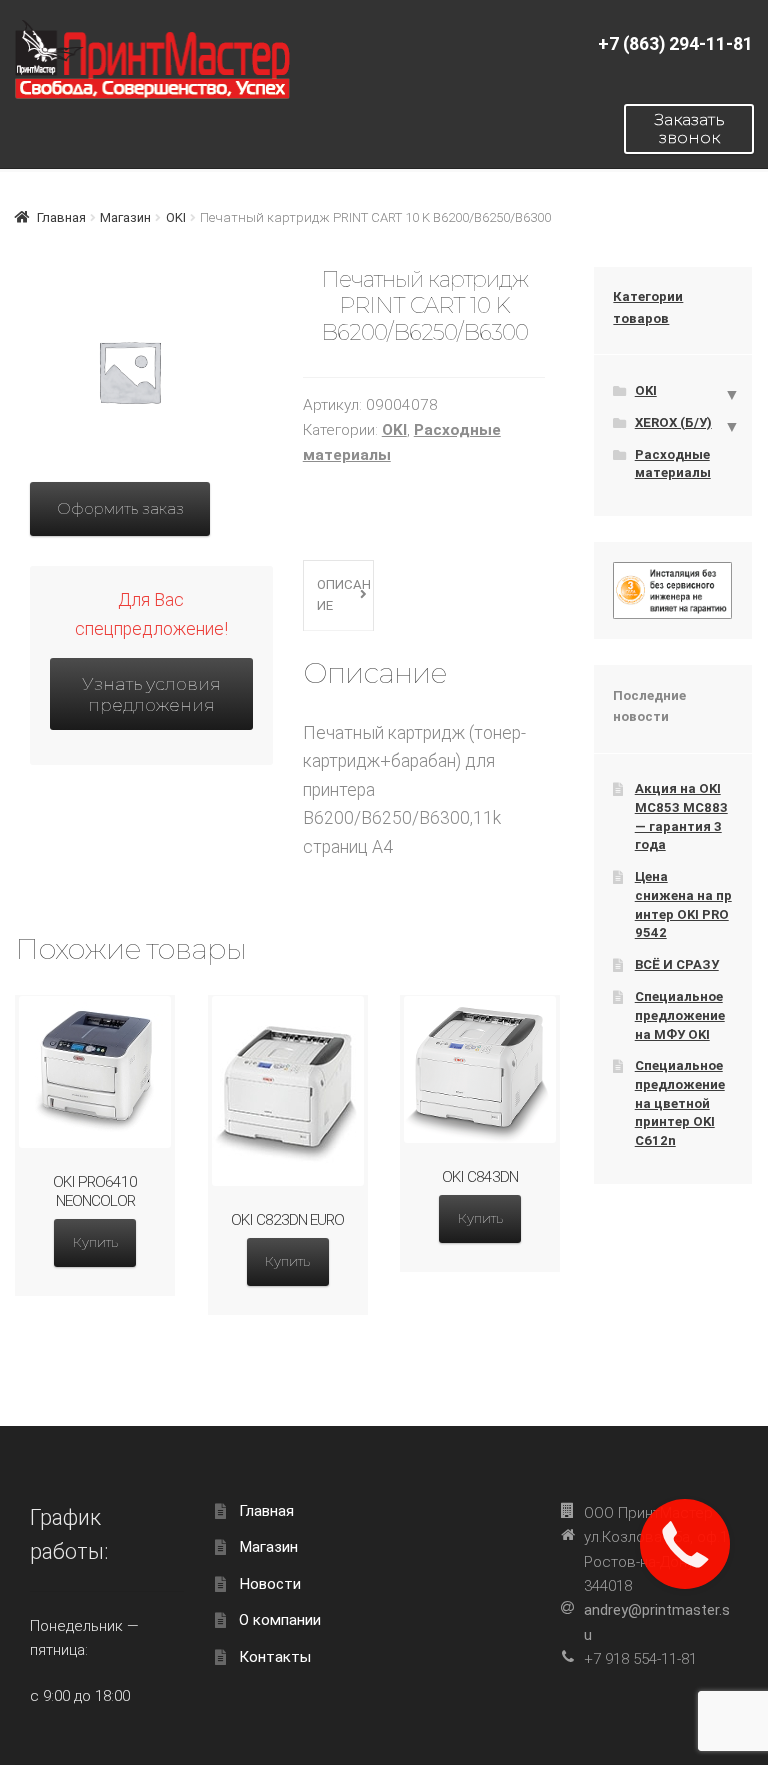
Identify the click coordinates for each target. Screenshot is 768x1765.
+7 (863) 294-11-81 (675, 44)
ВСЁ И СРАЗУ (677, 964)
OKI (176, 217)
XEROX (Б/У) (673, 422)
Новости (270, 1584)
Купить (95, 1242)
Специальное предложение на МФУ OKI (680, 1015)
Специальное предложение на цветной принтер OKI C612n (680, 1103)
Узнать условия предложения (151, 694)
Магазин (125, 217)
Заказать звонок (689, 128)
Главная (61, 217)
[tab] (338, 596)
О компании (280, 1620)
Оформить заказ (120, 508)
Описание (344, 595)
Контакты (275, 1657)
